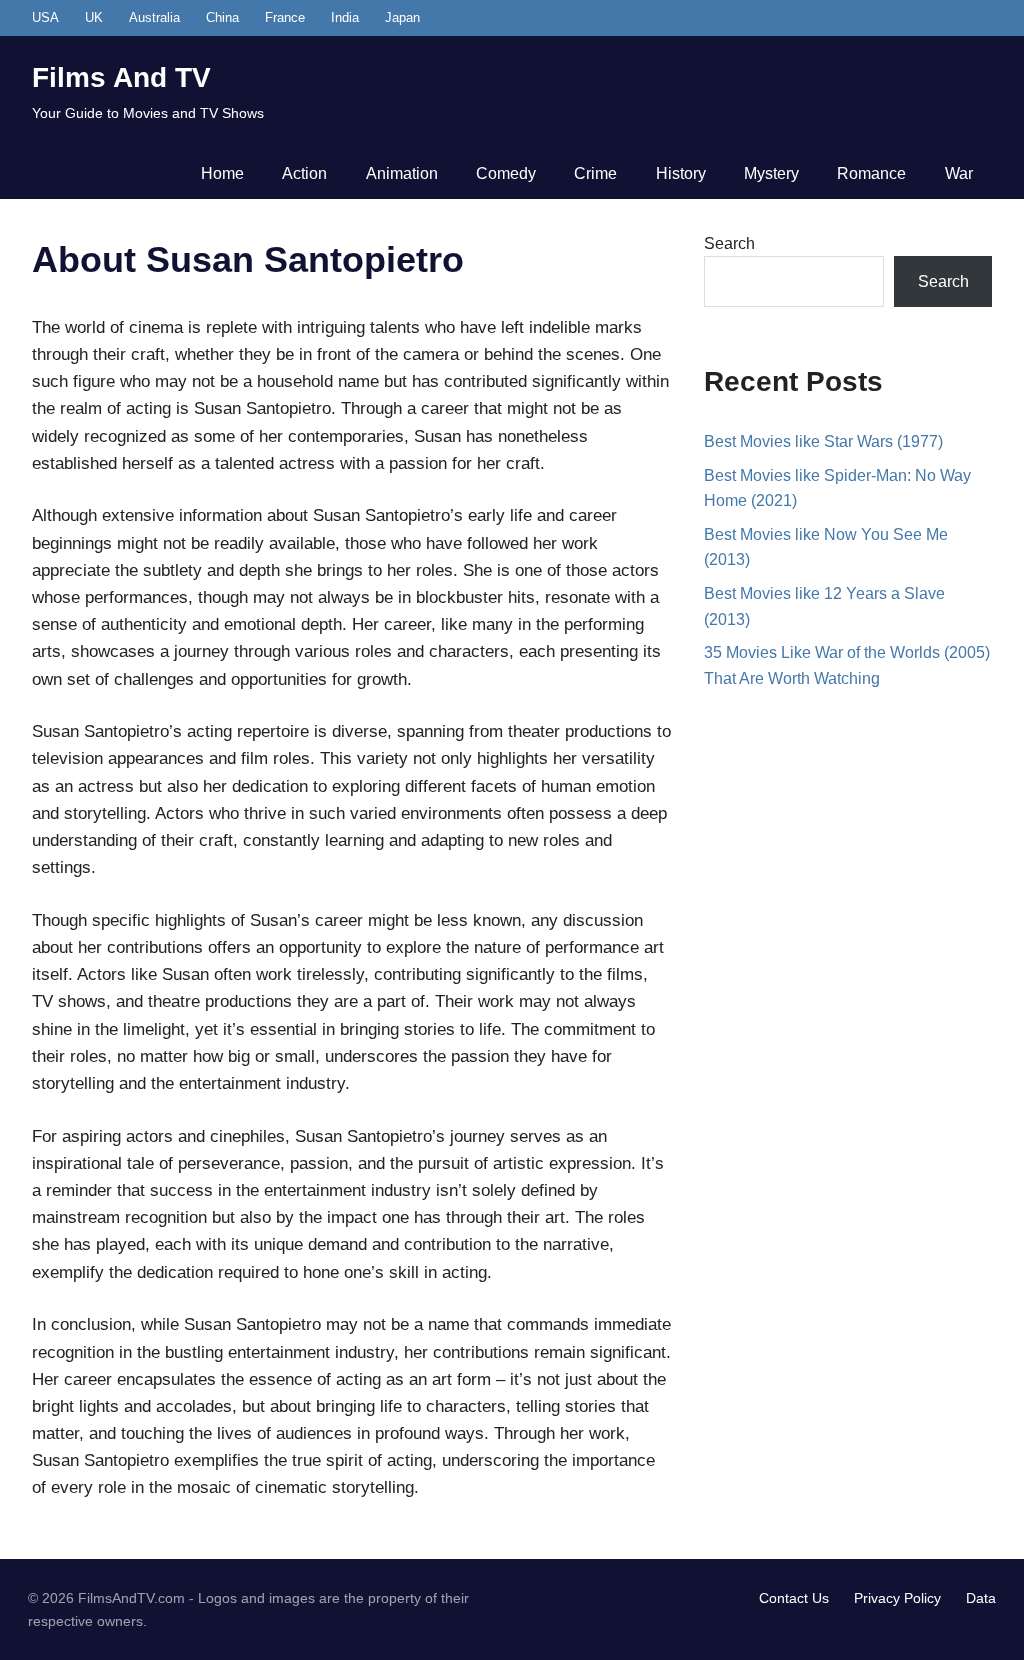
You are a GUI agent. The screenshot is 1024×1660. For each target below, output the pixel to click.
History (681, 173)
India (345, 17)
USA (45, 17)
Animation (402, 173)
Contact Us (794, 1598)
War (959, 173)
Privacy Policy (897, 1598)
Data (981, 1598)
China (222, 17)
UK (94, 17)
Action (304, 173)
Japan (402, 17)
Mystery (771, 173)
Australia (154, 17)
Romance (871, 173)
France (285, 17)
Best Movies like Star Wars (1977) (823, 441)
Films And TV (121, 77)
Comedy (506, 173)
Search (729, 243)
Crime (595, 173)
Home (222, 173)
